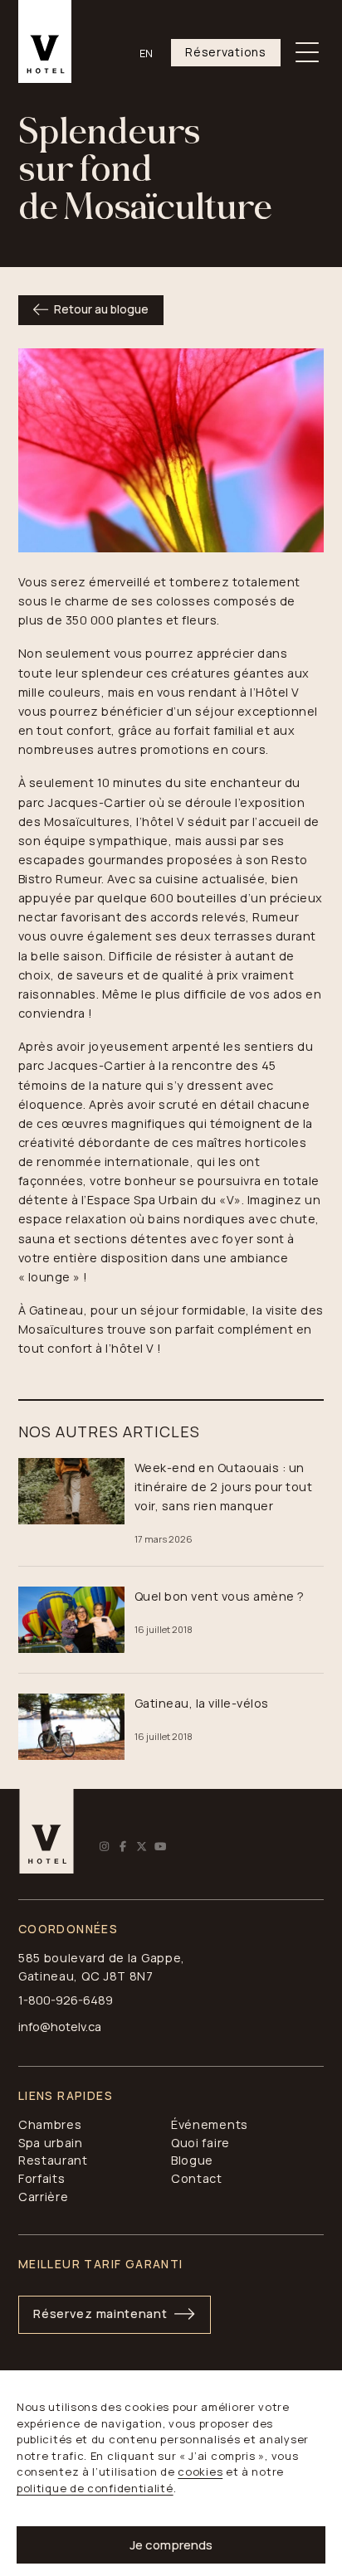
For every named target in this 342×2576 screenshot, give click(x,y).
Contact (197, 2178)
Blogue (192, 2160)
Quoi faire (200, 2143)
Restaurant (53, 2160)
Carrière (44, 2197)
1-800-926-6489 (66, 2000)
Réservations (225, 52)
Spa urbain (51, 2143)
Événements (210, 2124)
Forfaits (42, 2178)
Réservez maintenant (100, 2314)
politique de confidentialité (95, 2488)
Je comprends (171, 2545)
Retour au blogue (101, 309)
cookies (200, 2472)
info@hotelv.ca (60, 2027)
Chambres (50, 2124)
